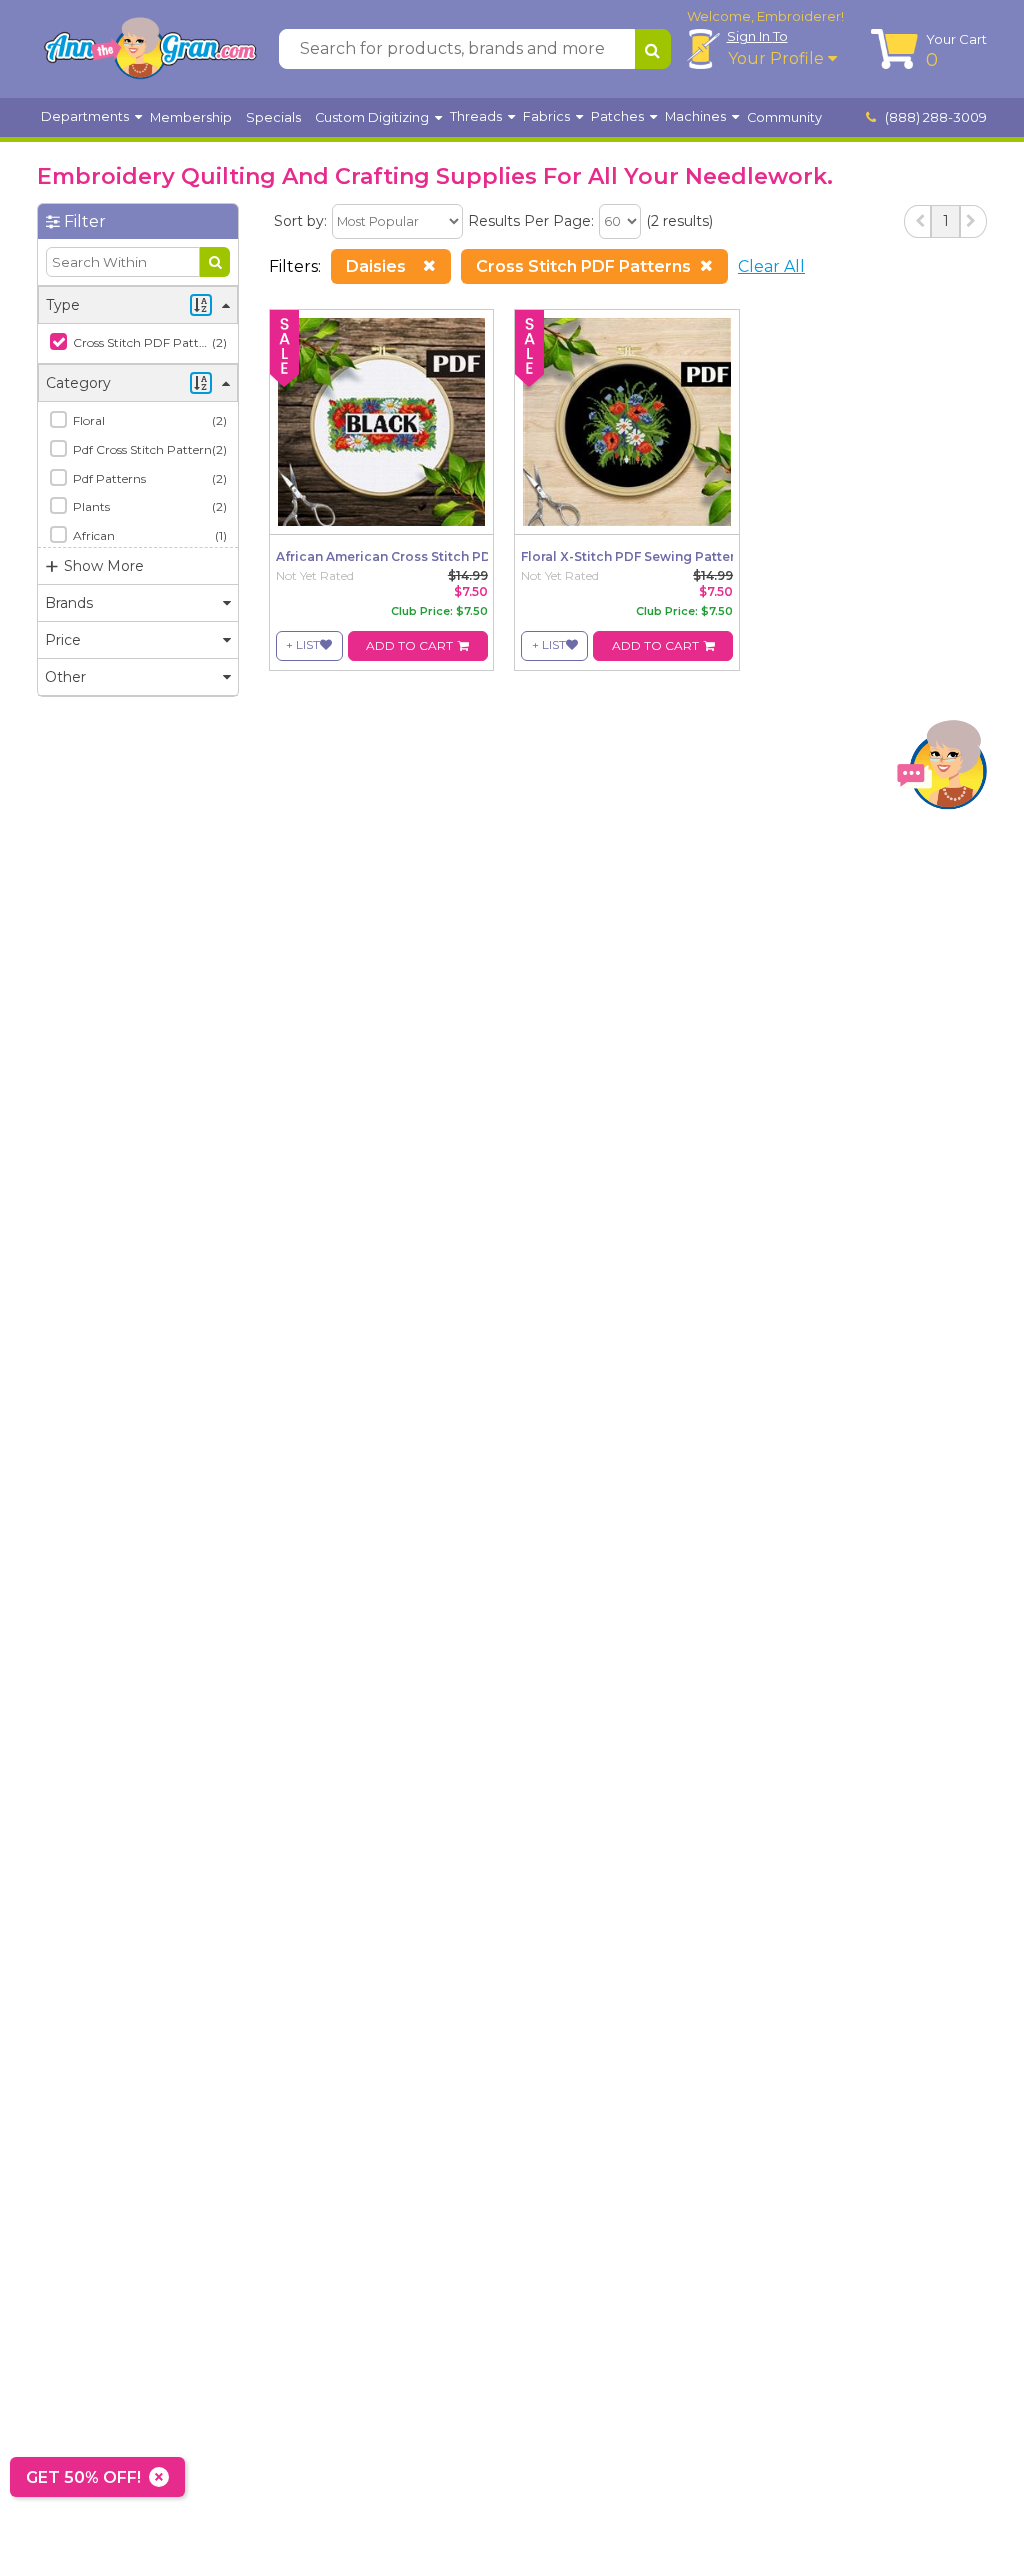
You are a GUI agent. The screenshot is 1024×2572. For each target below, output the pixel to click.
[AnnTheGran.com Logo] (150, 49)
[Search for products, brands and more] (653, 49)
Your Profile (778, 58)
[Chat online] (942, 769)
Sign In (757, 36)
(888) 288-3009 (934, 117)
